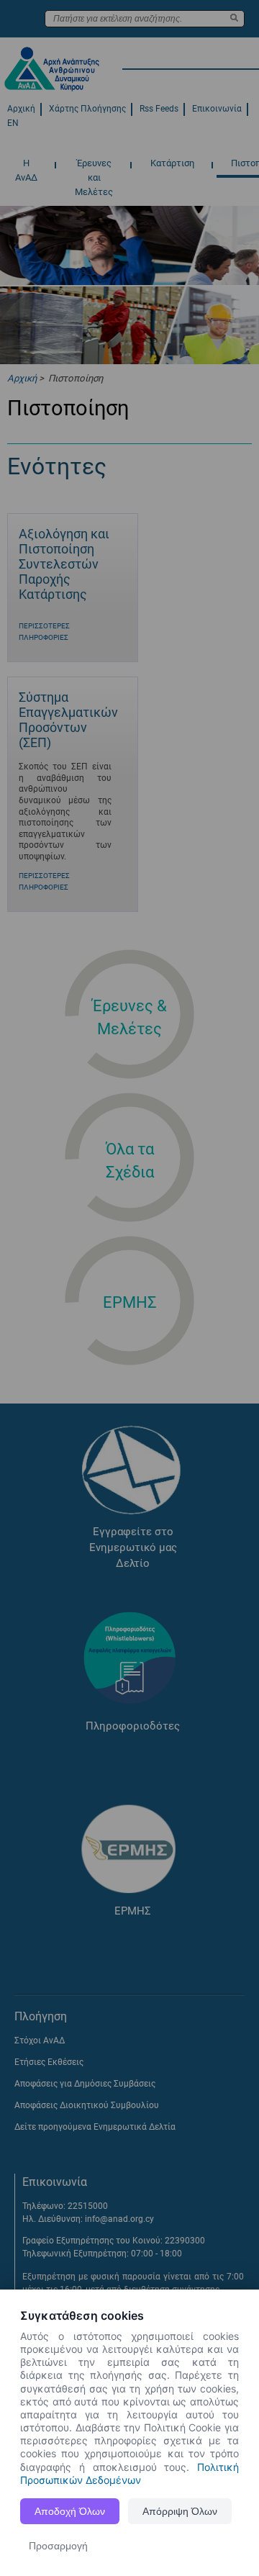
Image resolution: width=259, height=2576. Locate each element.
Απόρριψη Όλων (180, 2511)
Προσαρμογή (58, 2546)
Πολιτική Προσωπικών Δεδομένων (129, 2473)
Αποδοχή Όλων (70, 2511)
